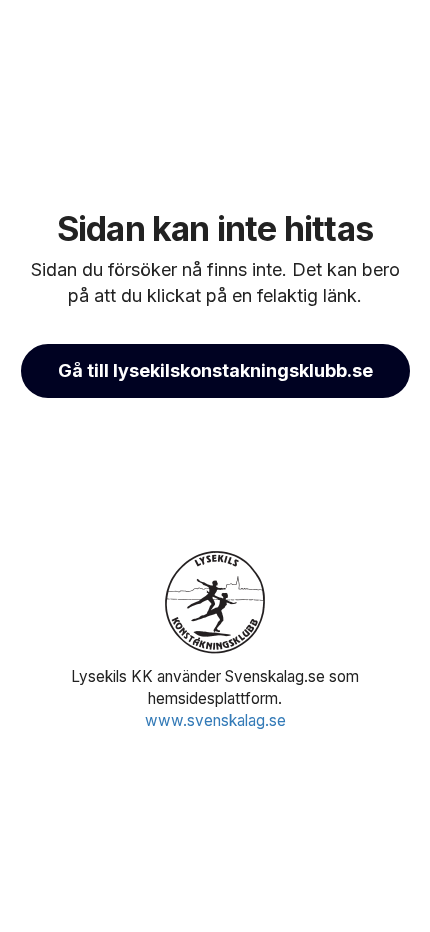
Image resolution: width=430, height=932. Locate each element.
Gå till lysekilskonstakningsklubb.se (215, 370)
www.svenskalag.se (215, 720)
